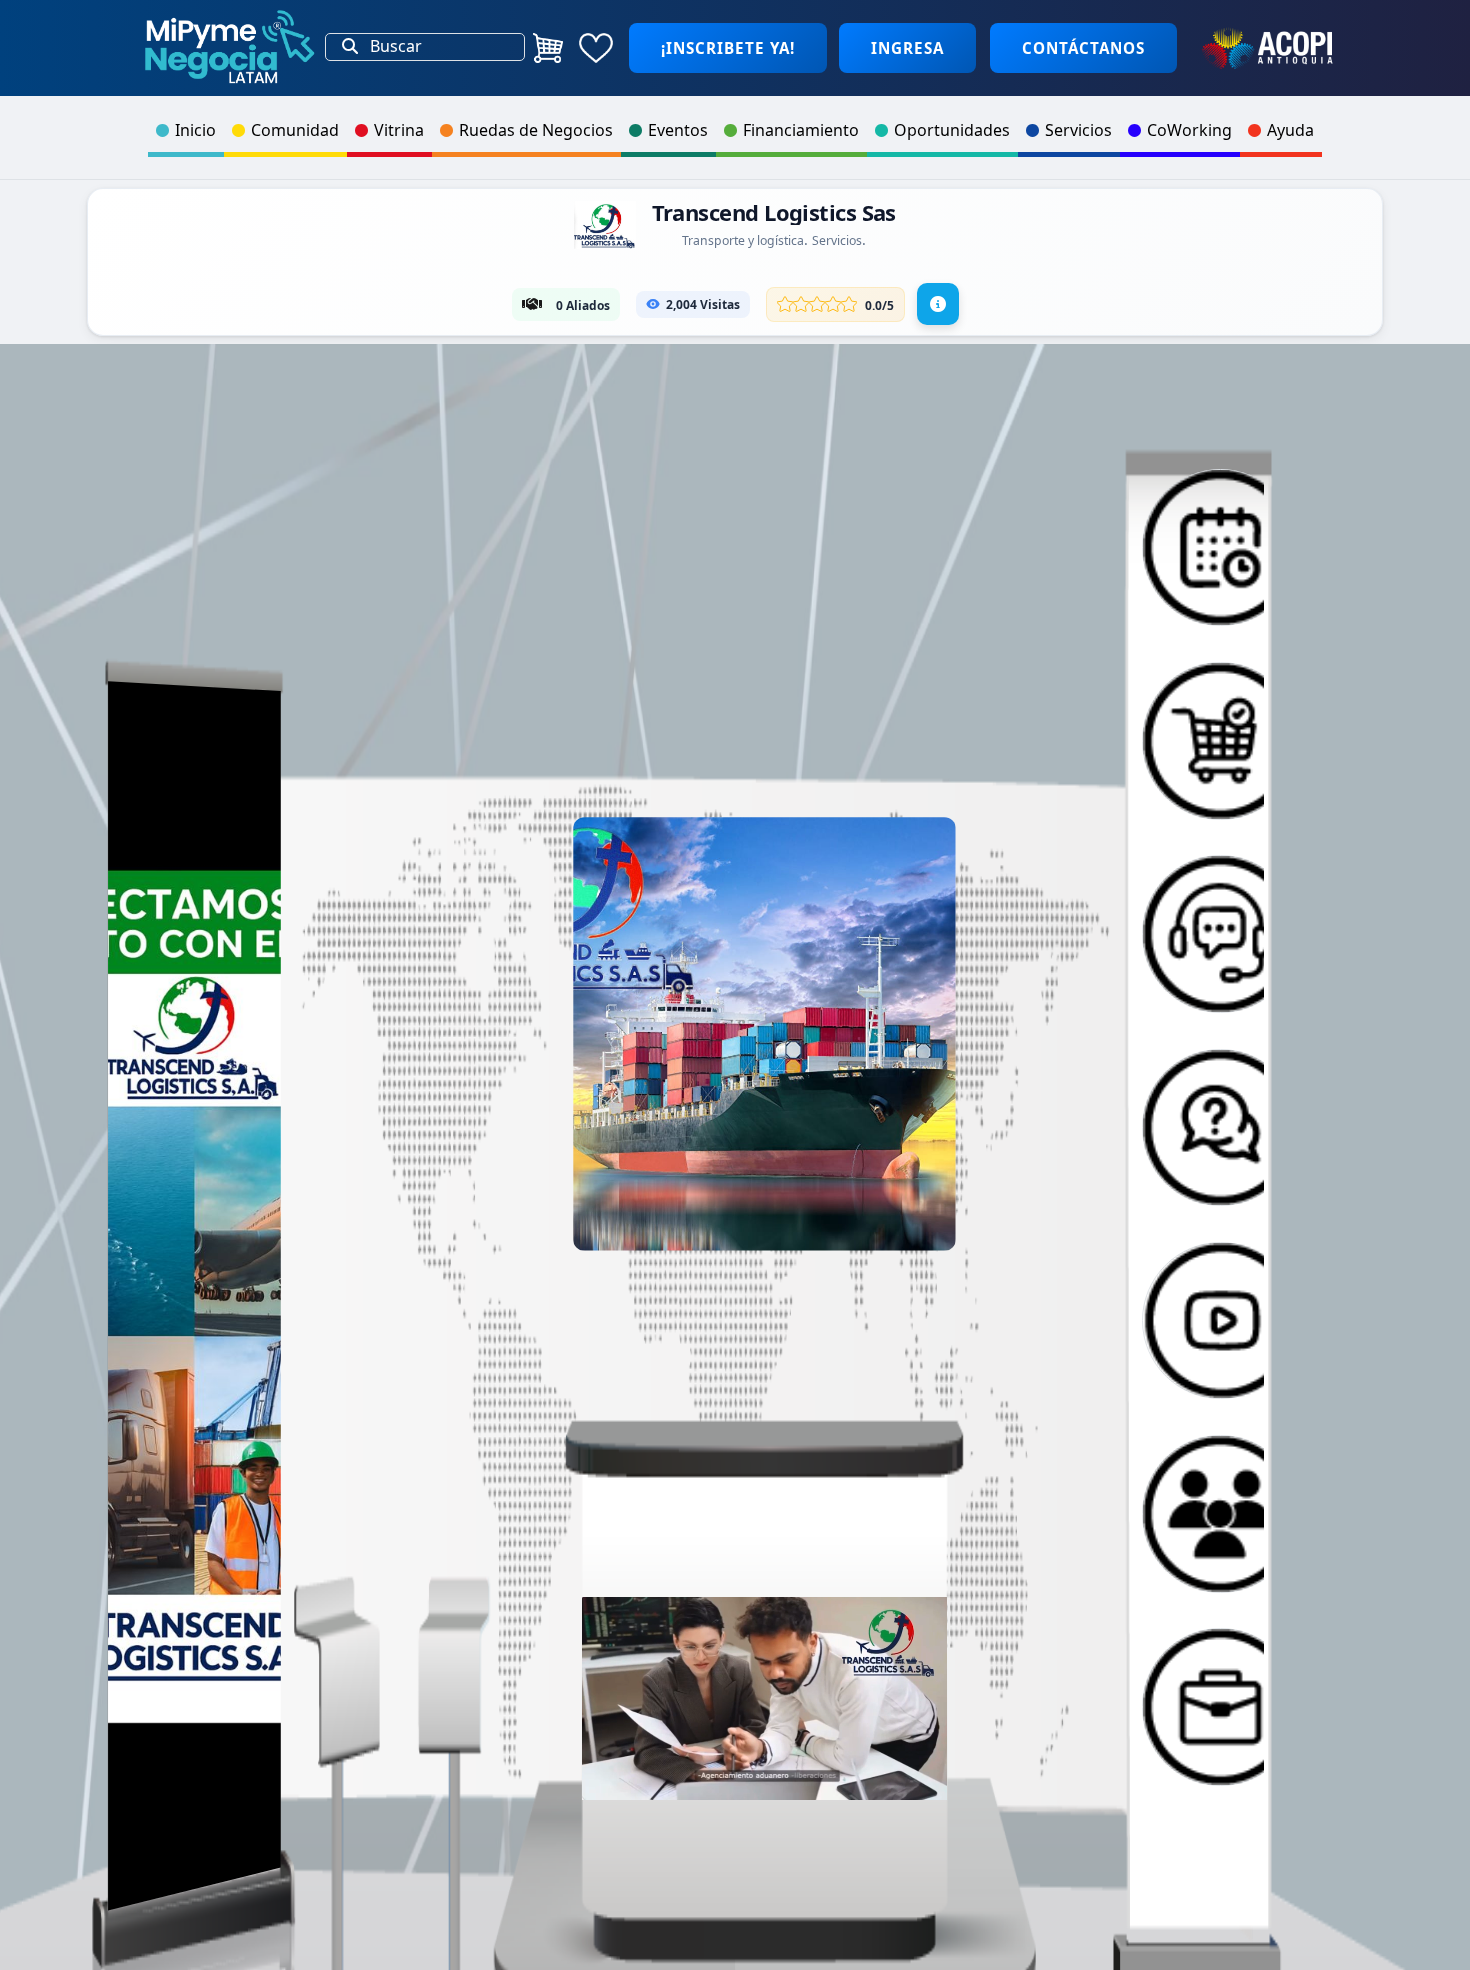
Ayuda (1290, 130)
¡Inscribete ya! (728, 48)
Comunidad (295, 130)
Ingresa (907, 48)
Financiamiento (801, 130)
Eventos (678, 130)
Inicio (195, 130)
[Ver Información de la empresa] (938, 304)
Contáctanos (1083, 48)
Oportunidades (952, 130)
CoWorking (1189, 130)
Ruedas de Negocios (536, 130)
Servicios (1078, 130)
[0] (548, 48)
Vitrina (399, 130)
